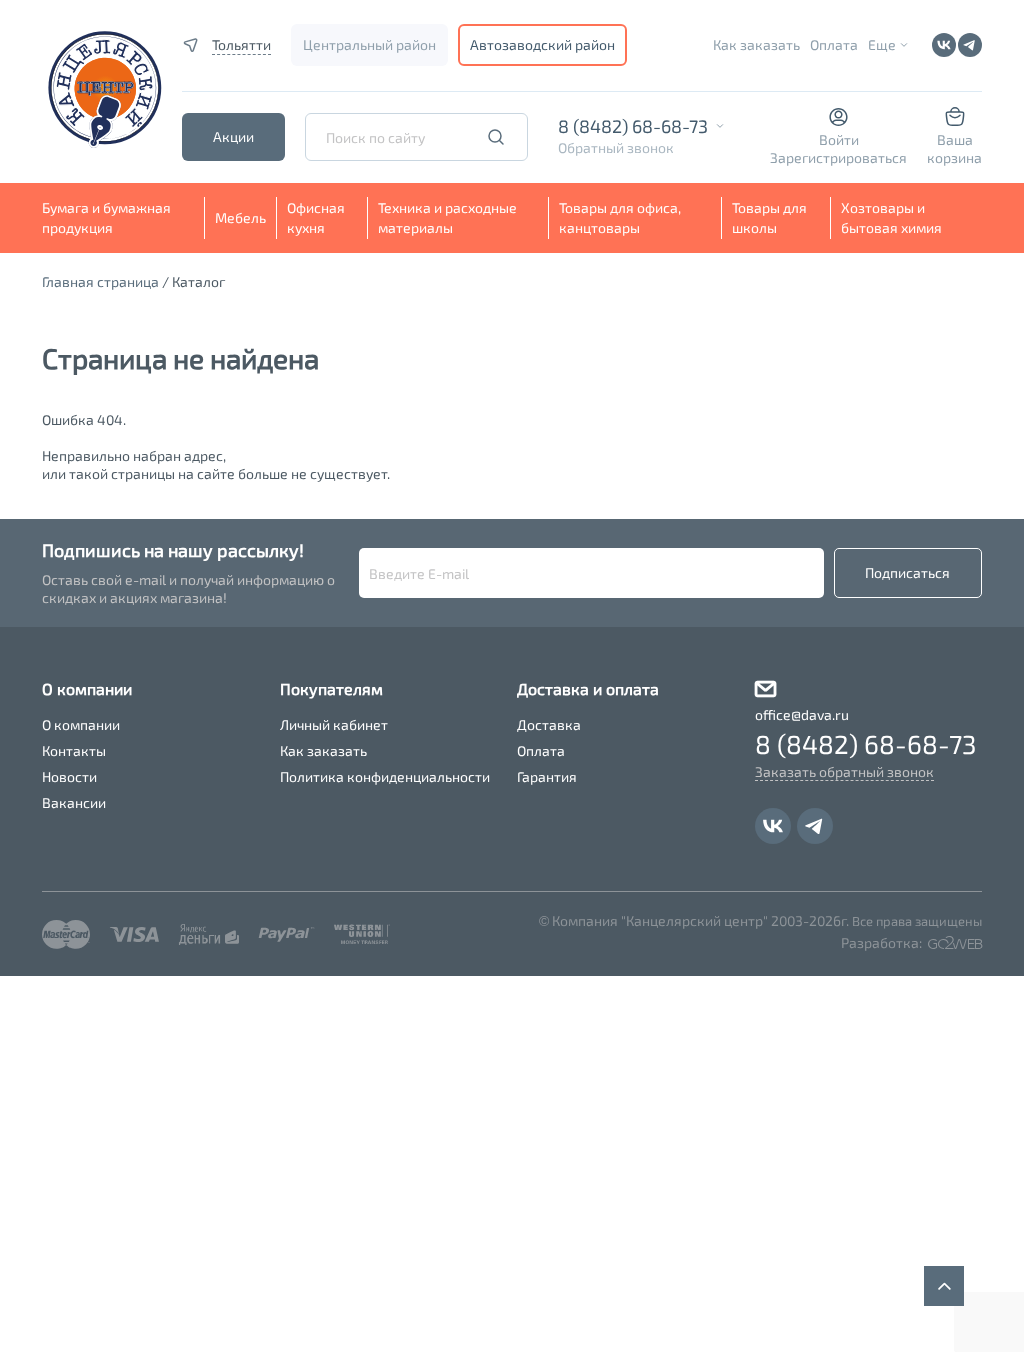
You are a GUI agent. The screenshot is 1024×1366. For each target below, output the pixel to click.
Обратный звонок (616, 147)
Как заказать (756, 44)
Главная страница (100, 281)
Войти (839, 139)
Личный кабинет (334, 724)
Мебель (240, 217)
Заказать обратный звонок (844, 771)
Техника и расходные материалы (447, 217)
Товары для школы (769, 217)
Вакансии (74, 802)
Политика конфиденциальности (385, 776)
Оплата (834, 44)
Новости (69, 776)
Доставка (549, 724)
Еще (882, 44)
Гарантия (547, 776)
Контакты (74, 750)
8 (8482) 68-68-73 (633, 126)
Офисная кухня (316, 217)
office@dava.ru (802, 714)
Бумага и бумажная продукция (106, 217)
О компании (81, 724)
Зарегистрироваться (838, 157)
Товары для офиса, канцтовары (620, 217)
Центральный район (369, 44)
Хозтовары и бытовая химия (891, 217)
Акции (233, 136)
